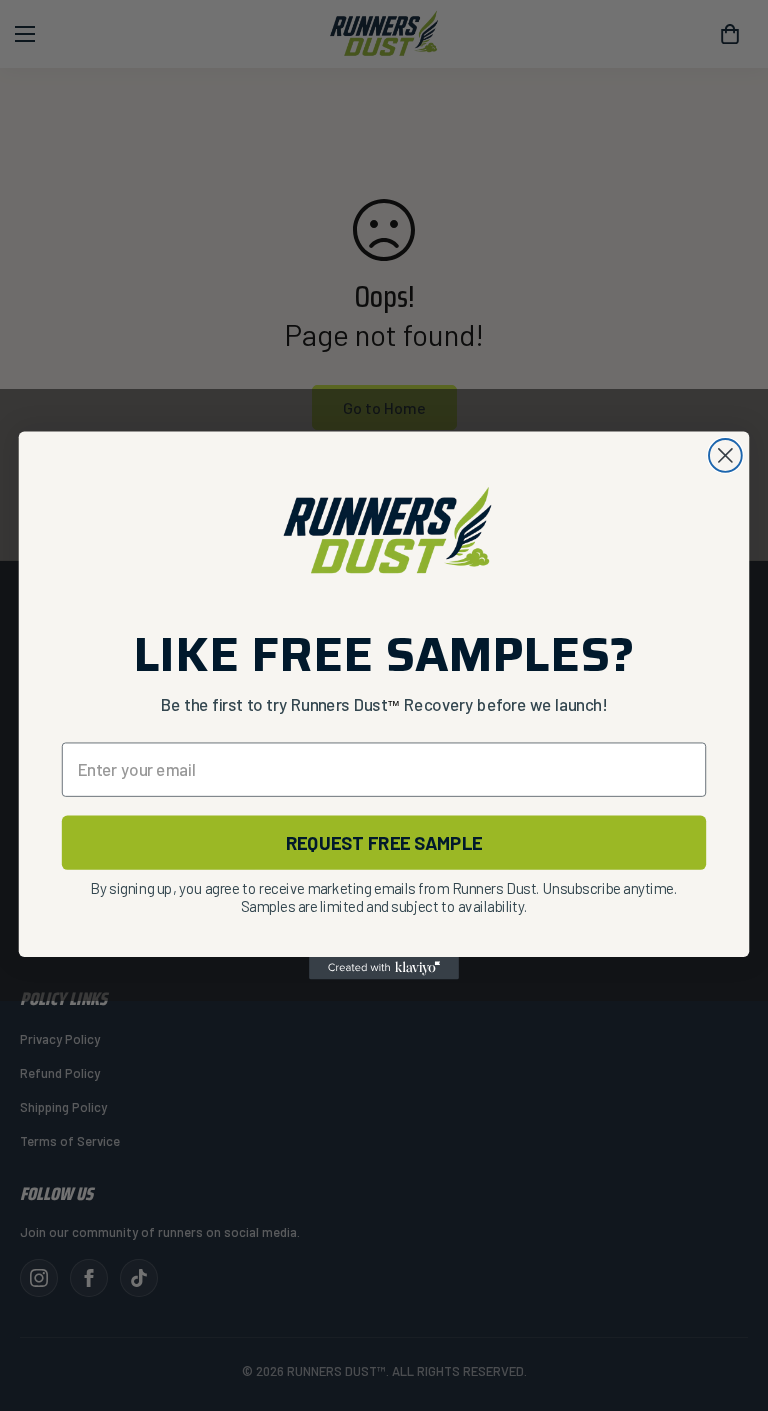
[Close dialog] (725, 455)
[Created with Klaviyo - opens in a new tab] (384, 968)
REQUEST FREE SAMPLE (384, 842)
